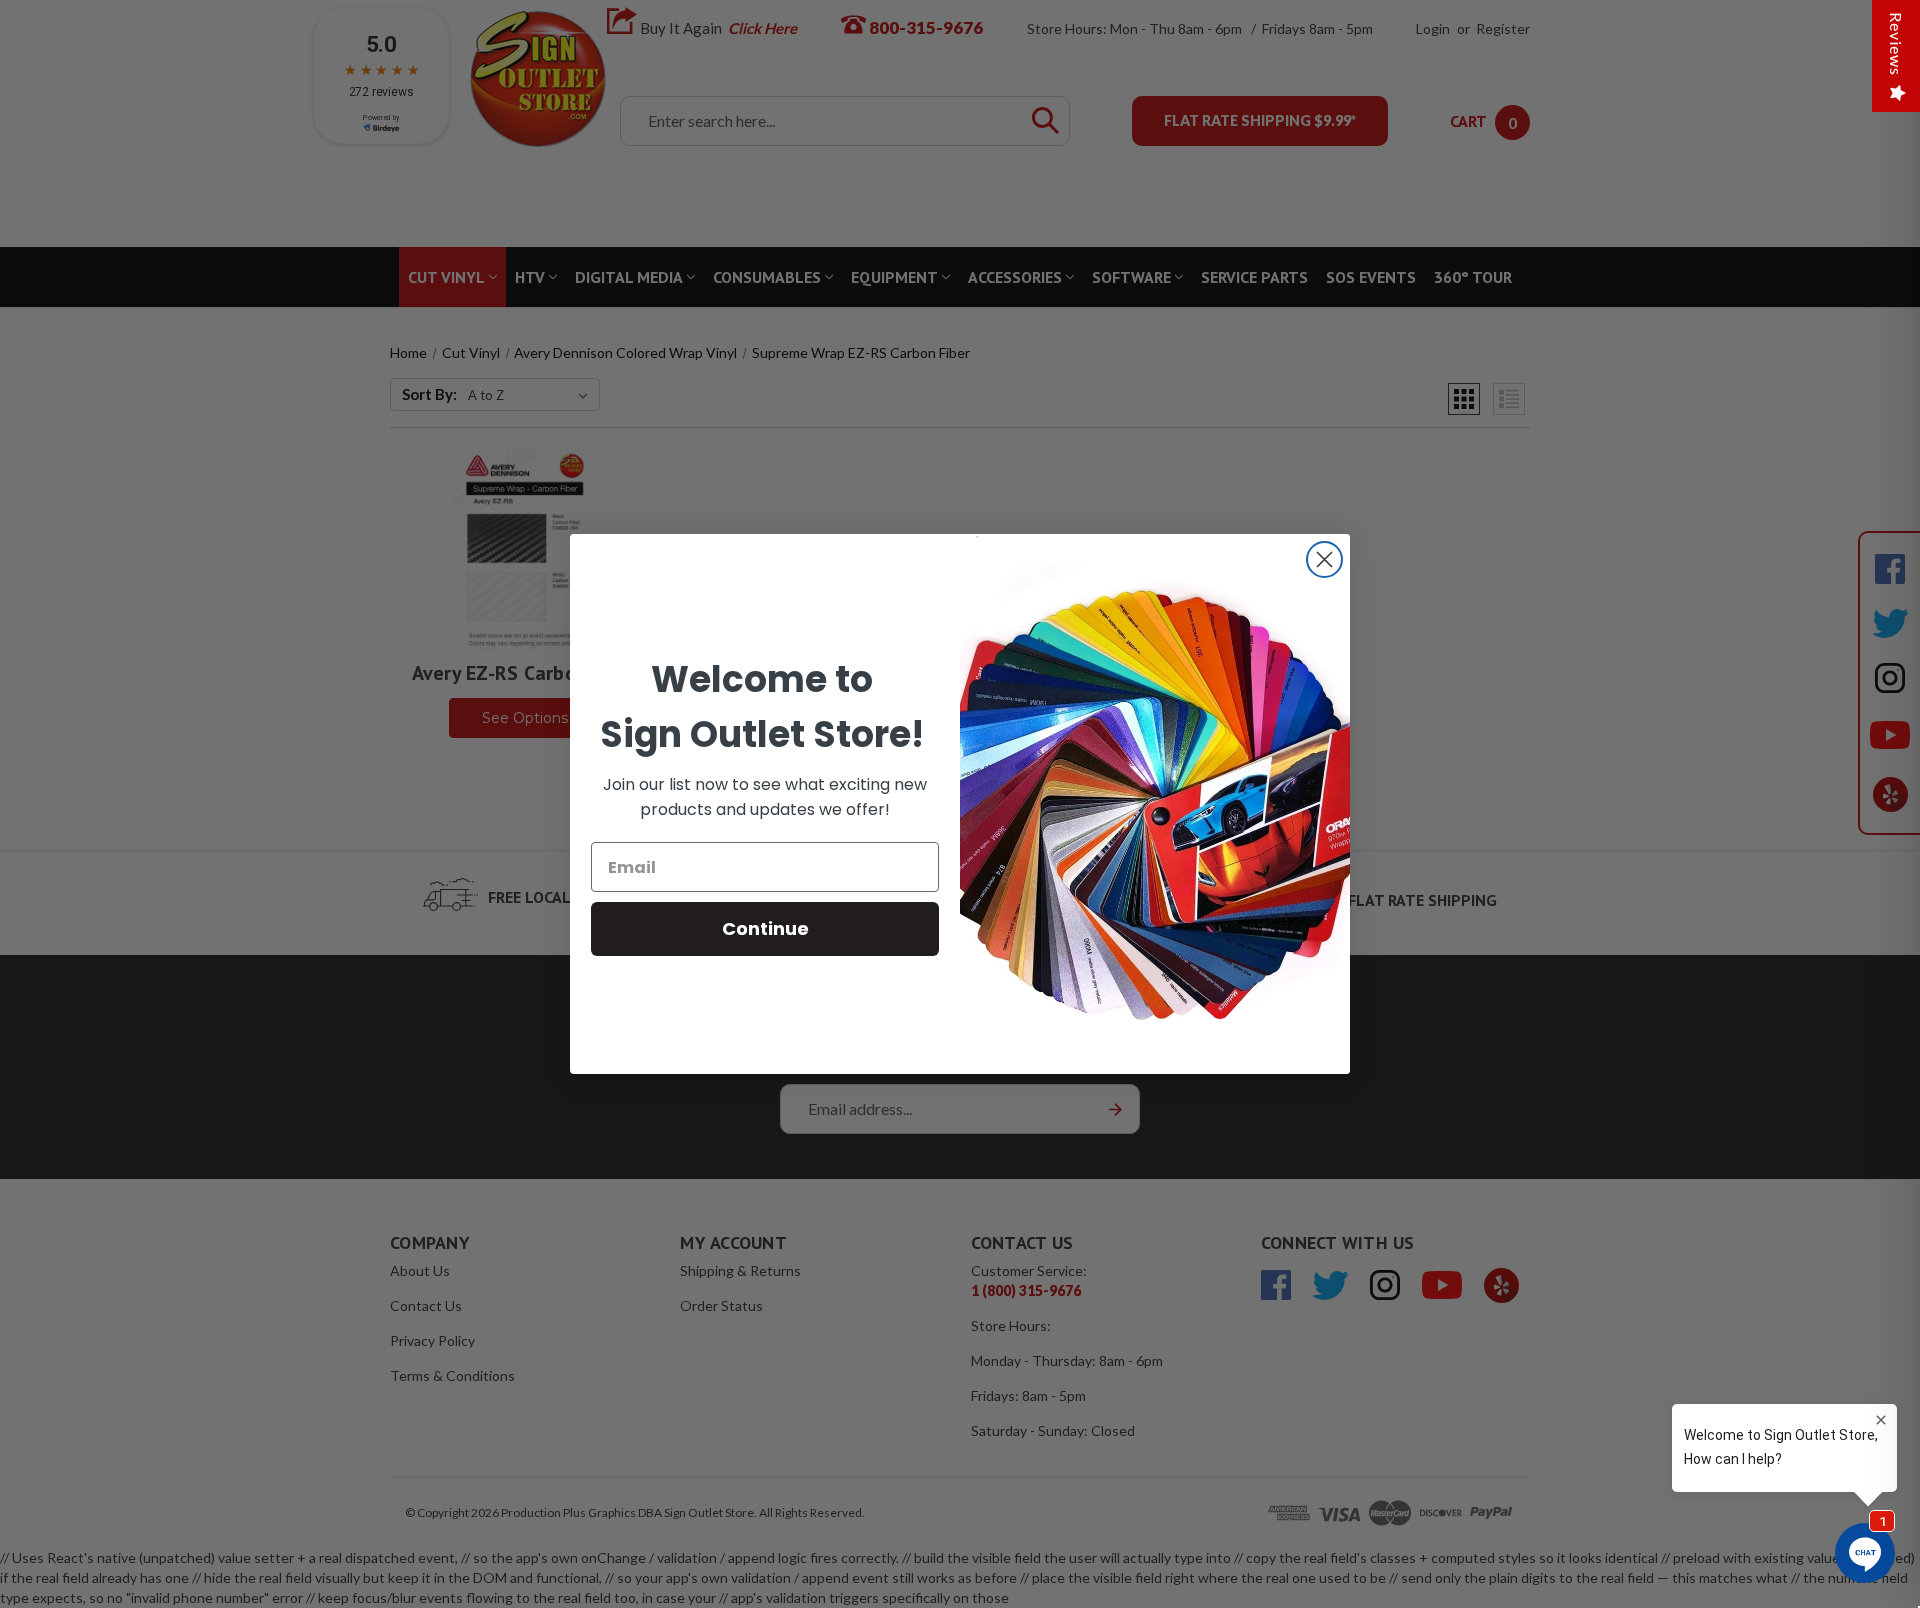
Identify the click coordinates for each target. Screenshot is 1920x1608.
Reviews (1896, 44)
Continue (765, 928)
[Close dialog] (1324, 559)
